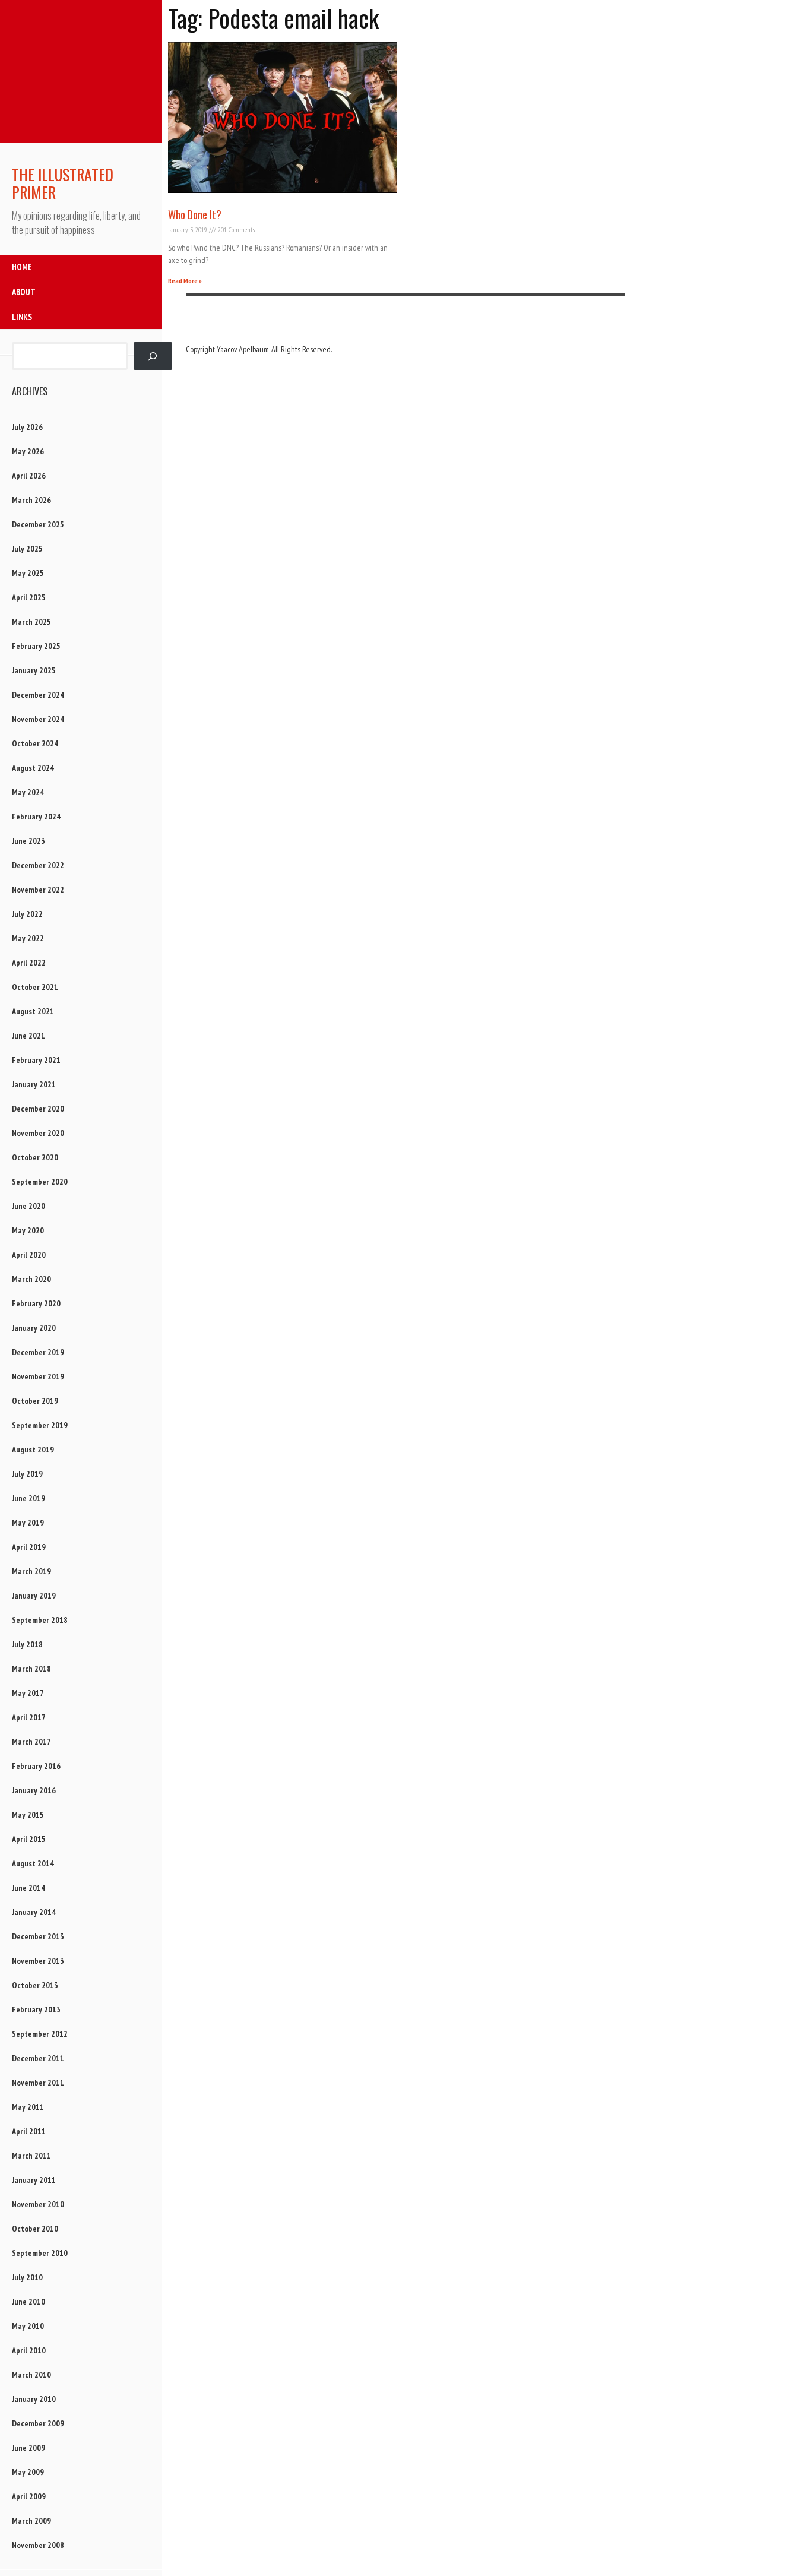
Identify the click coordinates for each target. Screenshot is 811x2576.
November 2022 (38, 890)
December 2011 (38, 2058)
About (24, 292)
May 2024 (28, 792)
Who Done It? (195, 214)
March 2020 (31, 1279)
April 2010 (29, 2350)
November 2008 (38, 2545)
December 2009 (38, 2423)
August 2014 (33, 1863)
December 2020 (38, 1109)
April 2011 (29, 2131)
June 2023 (28, 841)
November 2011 (38, 2083)
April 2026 (29, 476)
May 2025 (28, 573)
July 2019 (27, 1474)
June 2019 (28, 1498)
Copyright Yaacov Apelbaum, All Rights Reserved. (259, 349)
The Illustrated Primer (63, 183)
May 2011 (28, 2107)
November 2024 (38, 719)
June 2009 (28, 2448)
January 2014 (34, 1912)
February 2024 (36, 817)
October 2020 (35, 1157)
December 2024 (38, 695)
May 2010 (28, 2326)
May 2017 (28, 1693)
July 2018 (27, 1644)
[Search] (153, 356)
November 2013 (38, 1961)
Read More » (185, 281)
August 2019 (33, 1450)
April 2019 (29, 1547)
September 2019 (40, 1425)
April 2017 (29, 1717)
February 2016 (36, 1766)
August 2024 (33, 768)
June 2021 (28, 1036)
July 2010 (27, 2277)
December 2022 (38, 865)
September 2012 (40, 2034)
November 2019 (38, 1376)
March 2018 (31, 1669)
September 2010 (40, 2253)
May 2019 (28, 1523)
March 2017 (31, 1742)
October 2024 (35, 743)
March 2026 (31, 500)
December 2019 (38, 1352)
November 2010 (38, 2204)
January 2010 (34, 2399)
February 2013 (36, 2009)
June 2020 (28, 1206)
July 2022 (27, 914)
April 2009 (29, 2496)
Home (22, 267)
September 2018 (40, 1620)
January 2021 (34, 1084)
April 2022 (29, 963)
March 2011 (31, 2156)
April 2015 (29, 1839)
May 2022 (28, 938)
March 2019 (31, 1571)
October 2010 (35, 2229)
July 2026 (27, 427)
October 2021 (35, 987)
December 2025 (38, 524)
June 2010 (28, 2302)
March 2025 (31, 622)
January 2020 (34, 1328)
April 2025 (29, 597)
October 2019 (35, 1401)
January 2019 (34, 1596)
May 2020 (28, 1230)
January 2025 (34, 670)
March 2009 (31, 2521)
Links (22, 317)
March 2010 (31, 2375)
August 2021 (33, 1011)
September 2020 (40, 1182)
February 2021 (36, 1060)
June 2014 (28, 1888)
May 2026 (28, 451)
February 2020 (36, 1303)
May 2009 (28, 2472)
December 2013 (38, 1936)
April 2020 (29, 1255)
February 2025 (36, 646)
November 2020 (38, 1133)
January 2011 (34, 2180)
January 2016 (34, 1790)
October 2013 (35, 1985)
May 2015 (28, 1815)
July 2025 (27, 549)
